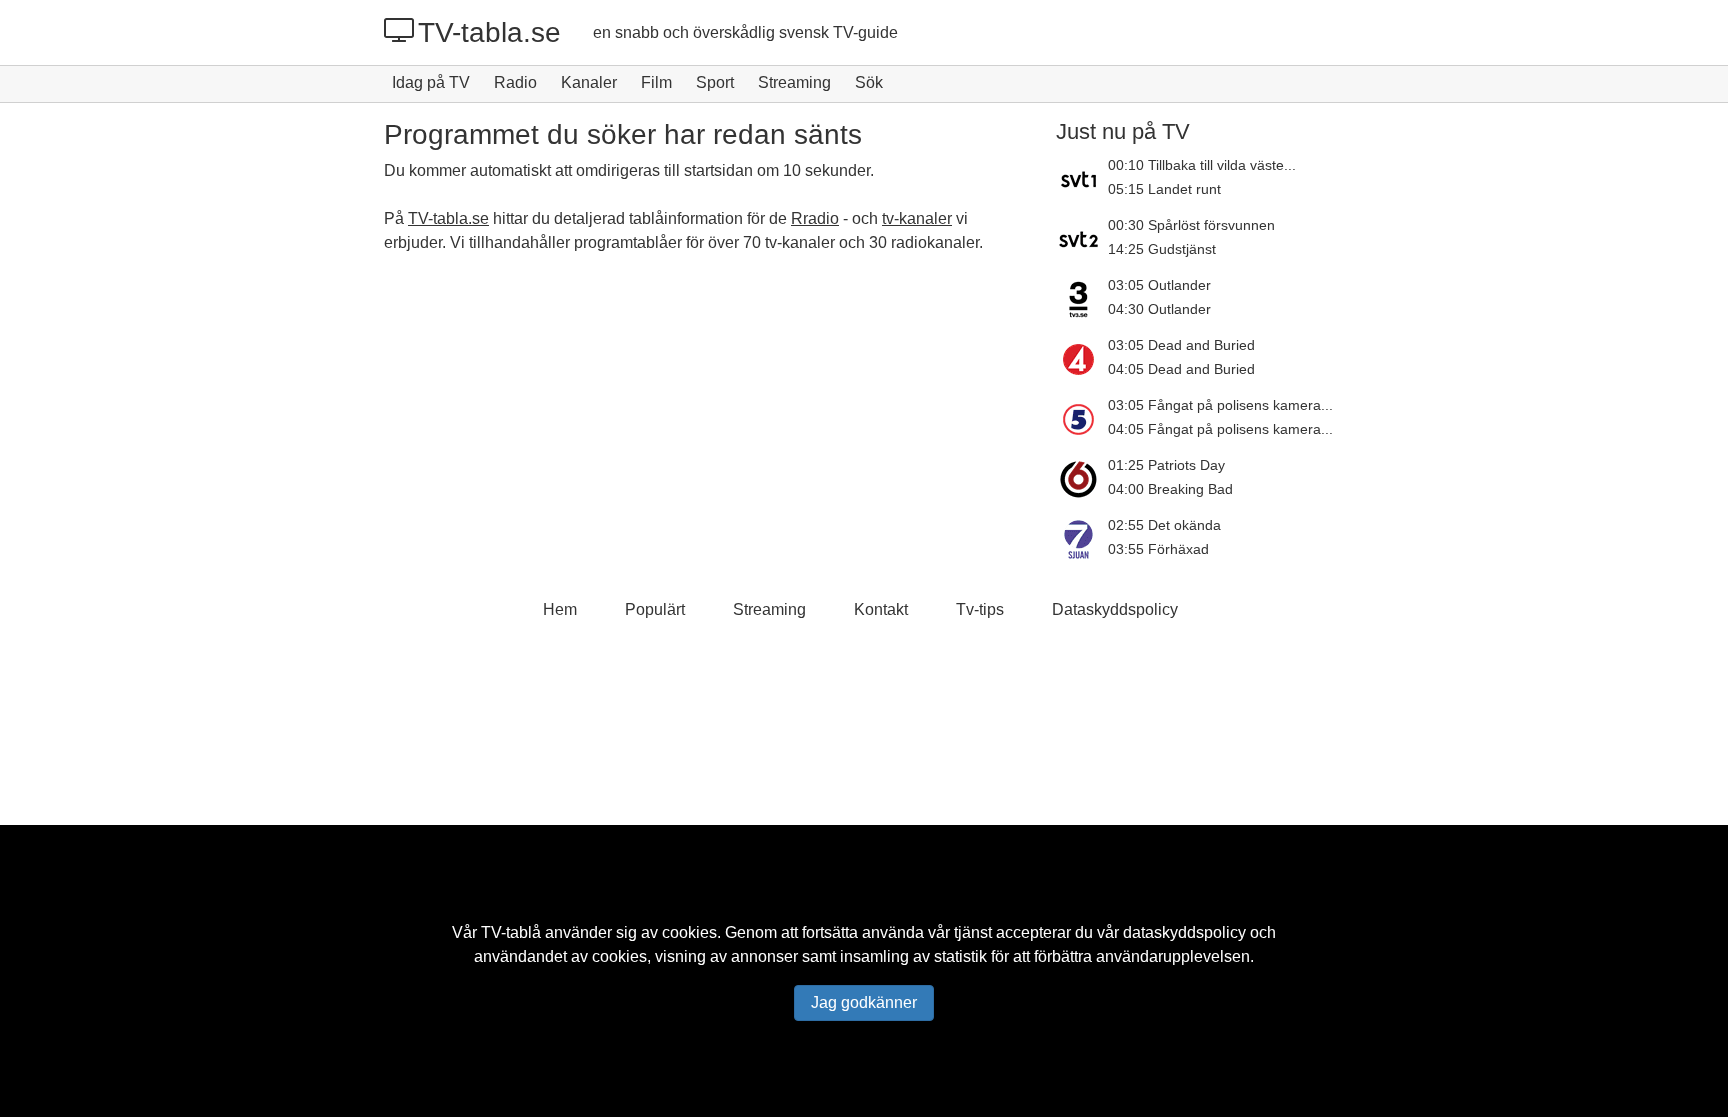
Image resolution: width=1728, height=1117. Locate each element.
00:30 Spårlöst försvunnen (1191, 225)
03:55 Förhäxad (1158, 549)
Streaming (794, 82)
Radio (515, 82)
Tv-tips (980, 609)
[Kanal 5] (1082, 419)
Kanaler (589, 82)
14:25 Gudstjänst (1162, 249)
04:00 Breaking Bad (1170, 489)
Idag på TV (431, 82)
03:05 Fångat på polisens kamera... (1220, 405)
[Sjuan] (1082, 539)
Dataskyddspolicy (1115, 609)
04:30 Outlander (1159, 309)
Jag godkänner (864, 1002)
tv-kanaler (917, 218)
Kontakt (881, 609)
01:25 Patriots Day (1166, 465)
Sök (869, 82)
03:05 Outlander (1159, 285)
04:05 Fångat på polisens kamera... (1220, 429)
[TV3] (1082, 299)
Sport (715, 82)
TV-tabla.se (489, 32)
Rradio (815, 218)
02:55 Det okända (1164, 525)
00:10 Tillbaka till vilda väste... (1202, 165)
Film (656, 82)
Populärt (655, 609)
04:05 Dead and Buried (1181, 369)
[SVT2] (1082, 239)
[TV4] (1082, 359)
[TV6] (1082, 479)
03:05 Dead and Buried (1181, 345)
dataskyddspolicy (1184, 932)
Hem (560, 609)
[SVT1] (1082, 179)
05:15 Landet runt (1164, 189)
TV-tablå (511, 932)
